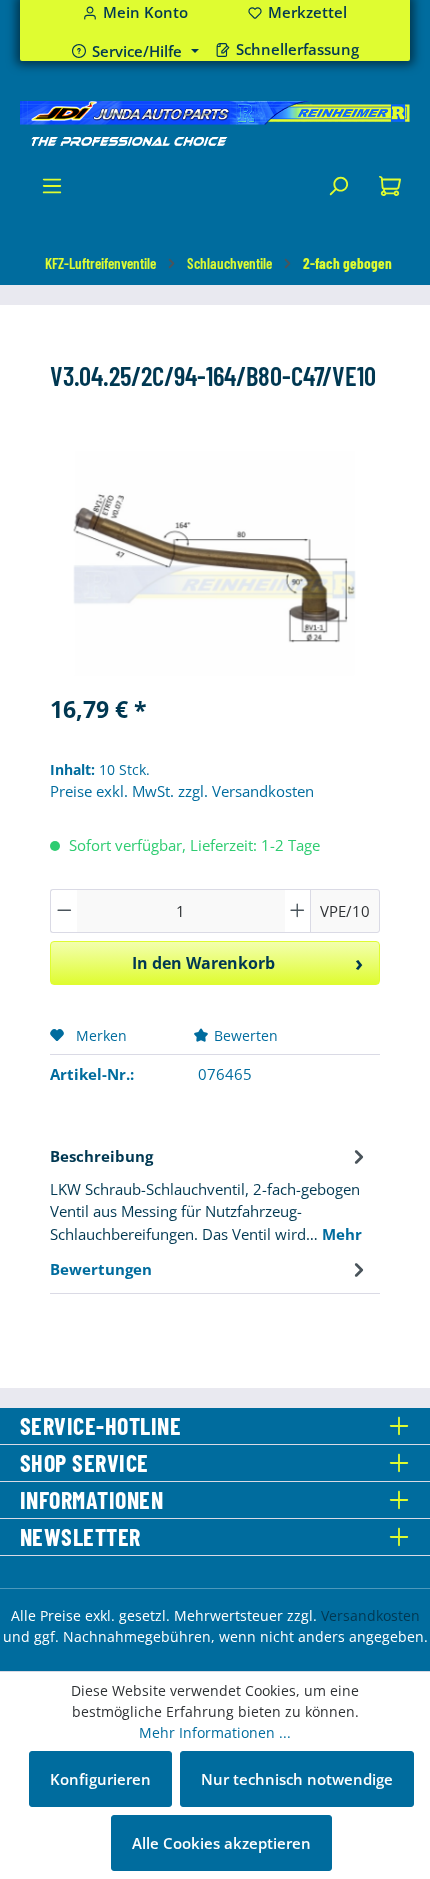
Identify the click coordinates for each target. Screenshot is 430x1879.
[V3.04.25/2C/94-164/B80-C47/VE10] (214, 563)
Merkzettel (297, 12)
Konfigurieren (100, 1779)
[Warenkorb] (390, 191)
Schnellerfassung (297, 49)
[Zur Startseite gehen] (215, 124)
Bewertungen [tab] (101, 1269)
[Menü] (52, 191)
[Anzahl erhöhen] (298, 911)
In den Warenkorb (203, 963)
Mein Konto (145, 12)
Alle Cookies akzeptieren (221, 1843)
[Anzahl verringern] (64, 911)
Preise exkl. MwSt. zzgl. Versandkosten (182, 791)
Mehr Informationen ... (215, 1732)
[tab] (210, 1193)
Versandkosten (370, 1615)
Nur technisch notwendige (297, 1779)
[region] (215, 563)
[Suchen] (338, 191)
